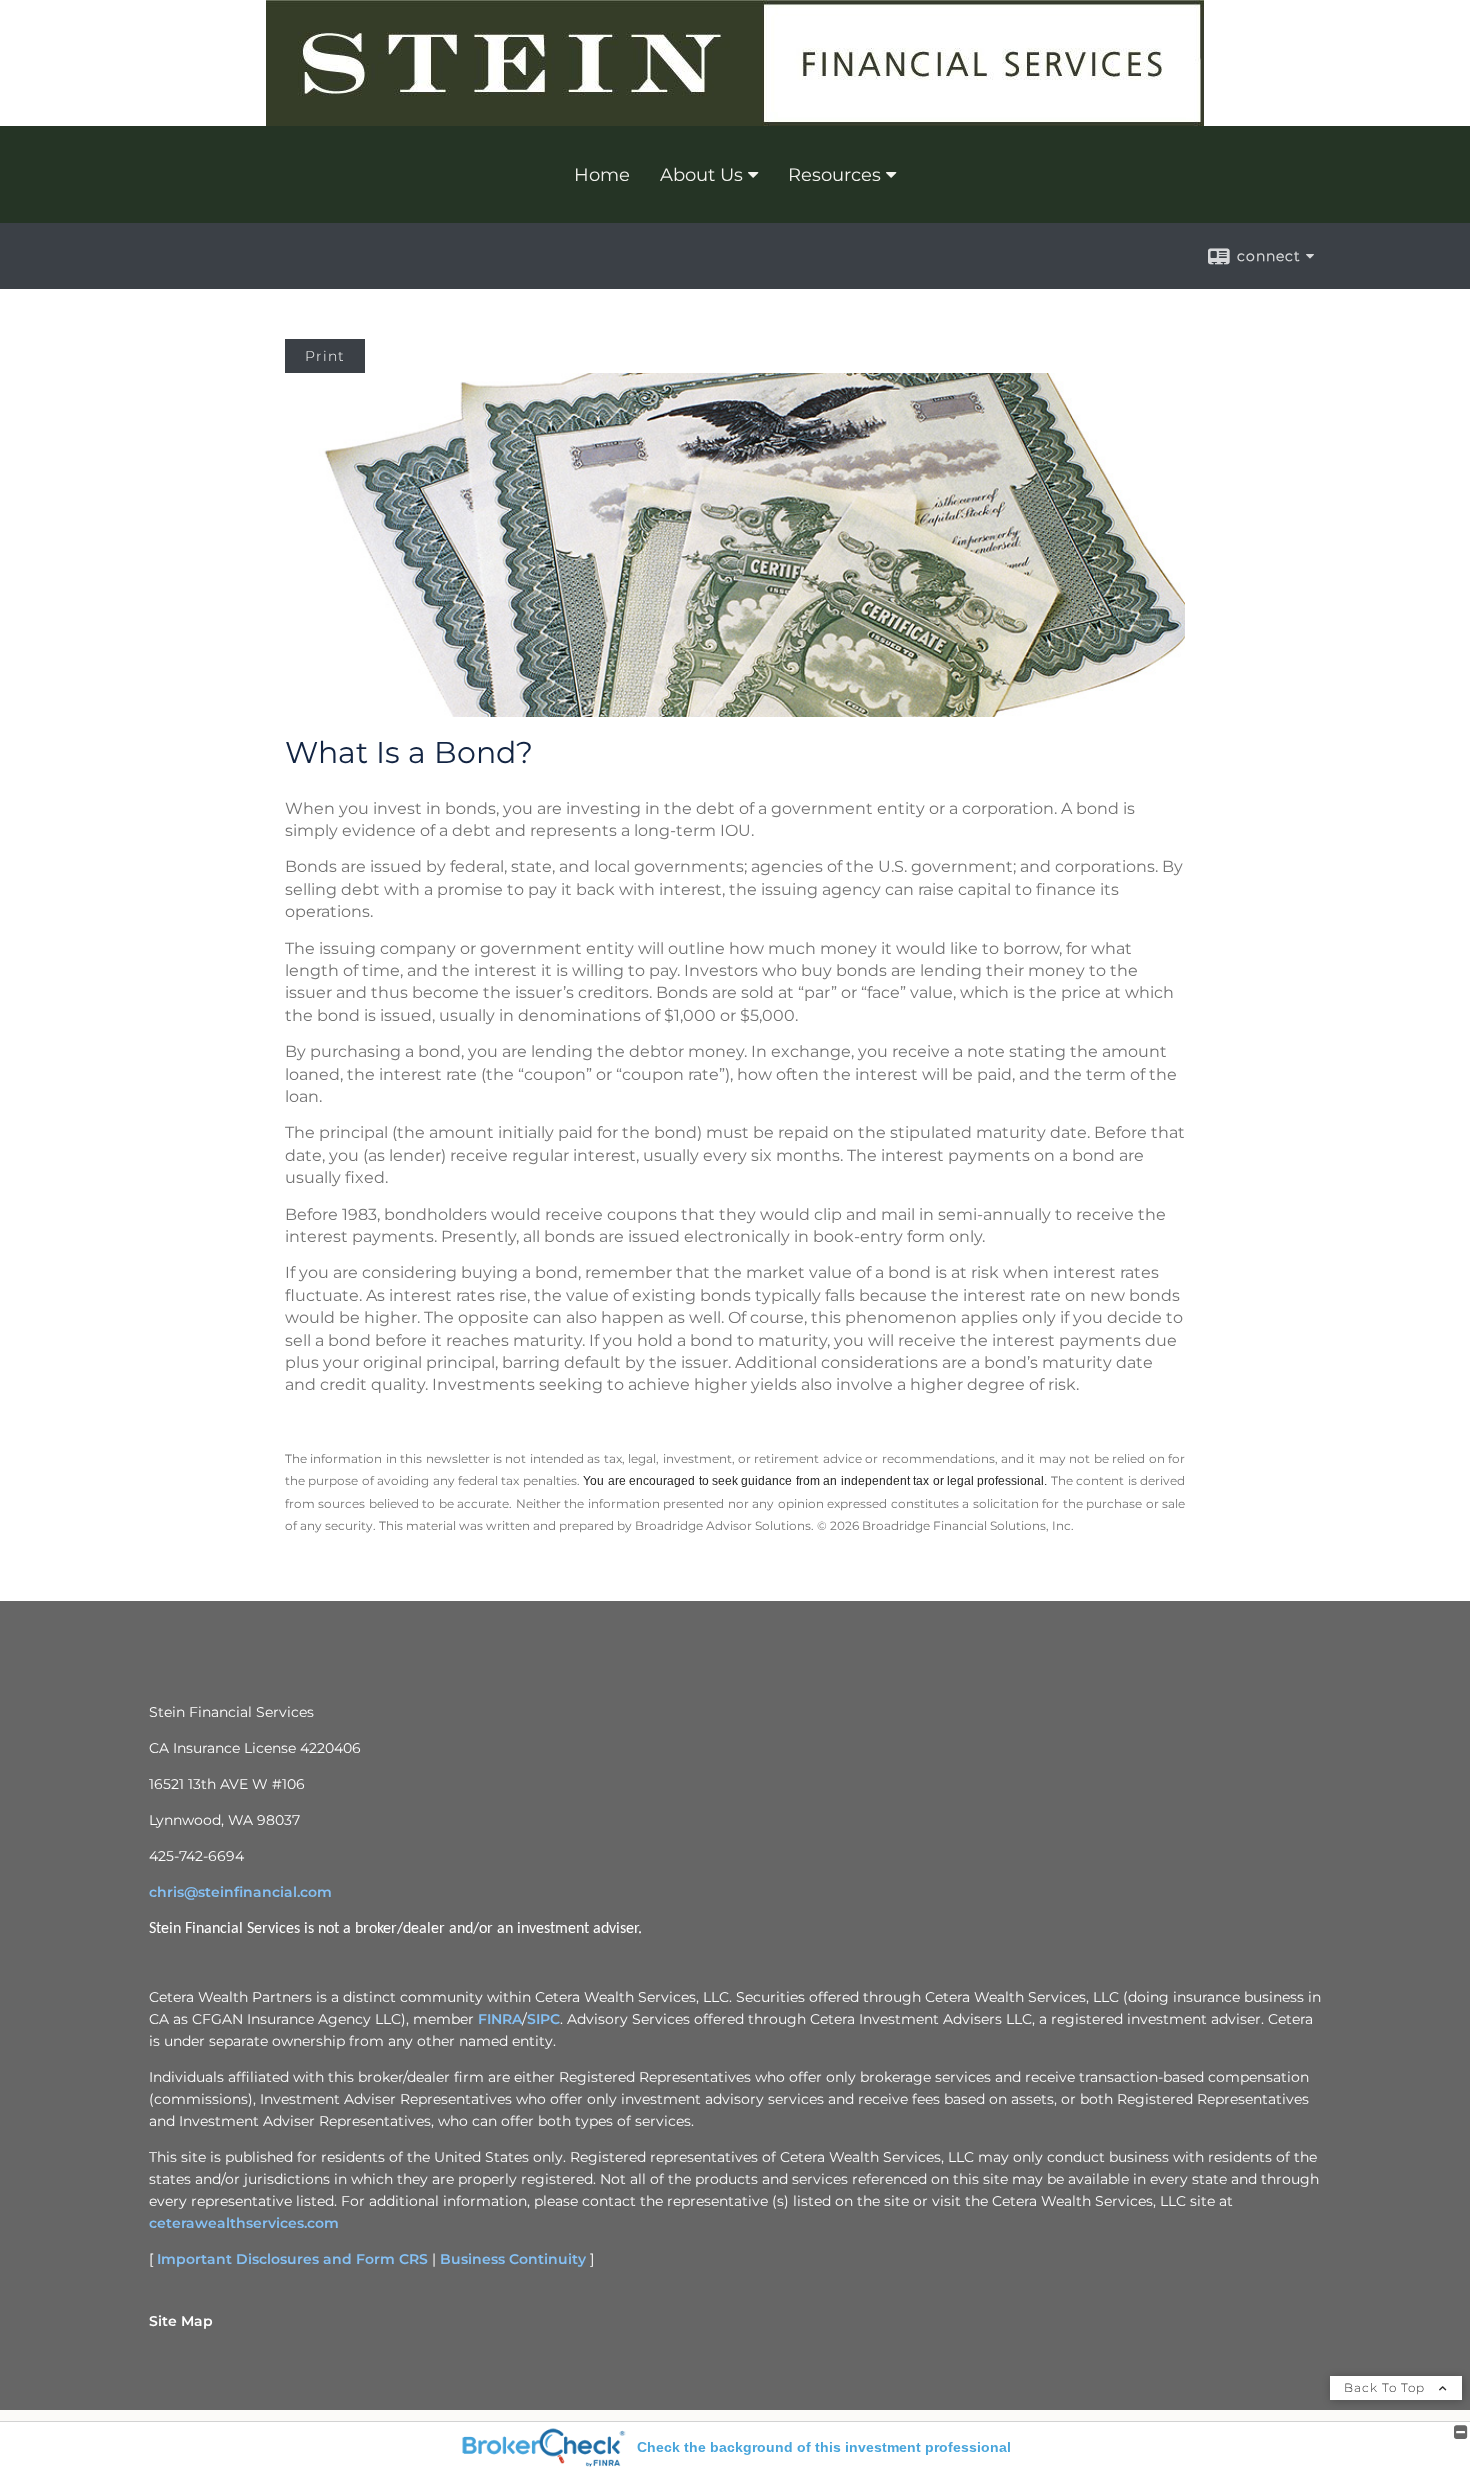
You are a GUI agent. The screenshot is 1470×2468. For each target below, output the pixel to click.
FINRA (500, 2019)
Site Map (181, 2321)
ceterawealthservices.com (244, 2223)
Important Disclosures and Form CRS (292, 2259)
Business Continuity (513, 2259)
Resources (834, 175)
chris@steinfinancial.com (240, 1892)
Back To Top (1386, 2387)
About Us (701, 175)
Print (325, 356)
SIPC (543, 2019)
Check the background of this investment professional (824, 2447)
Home (602, 175)
